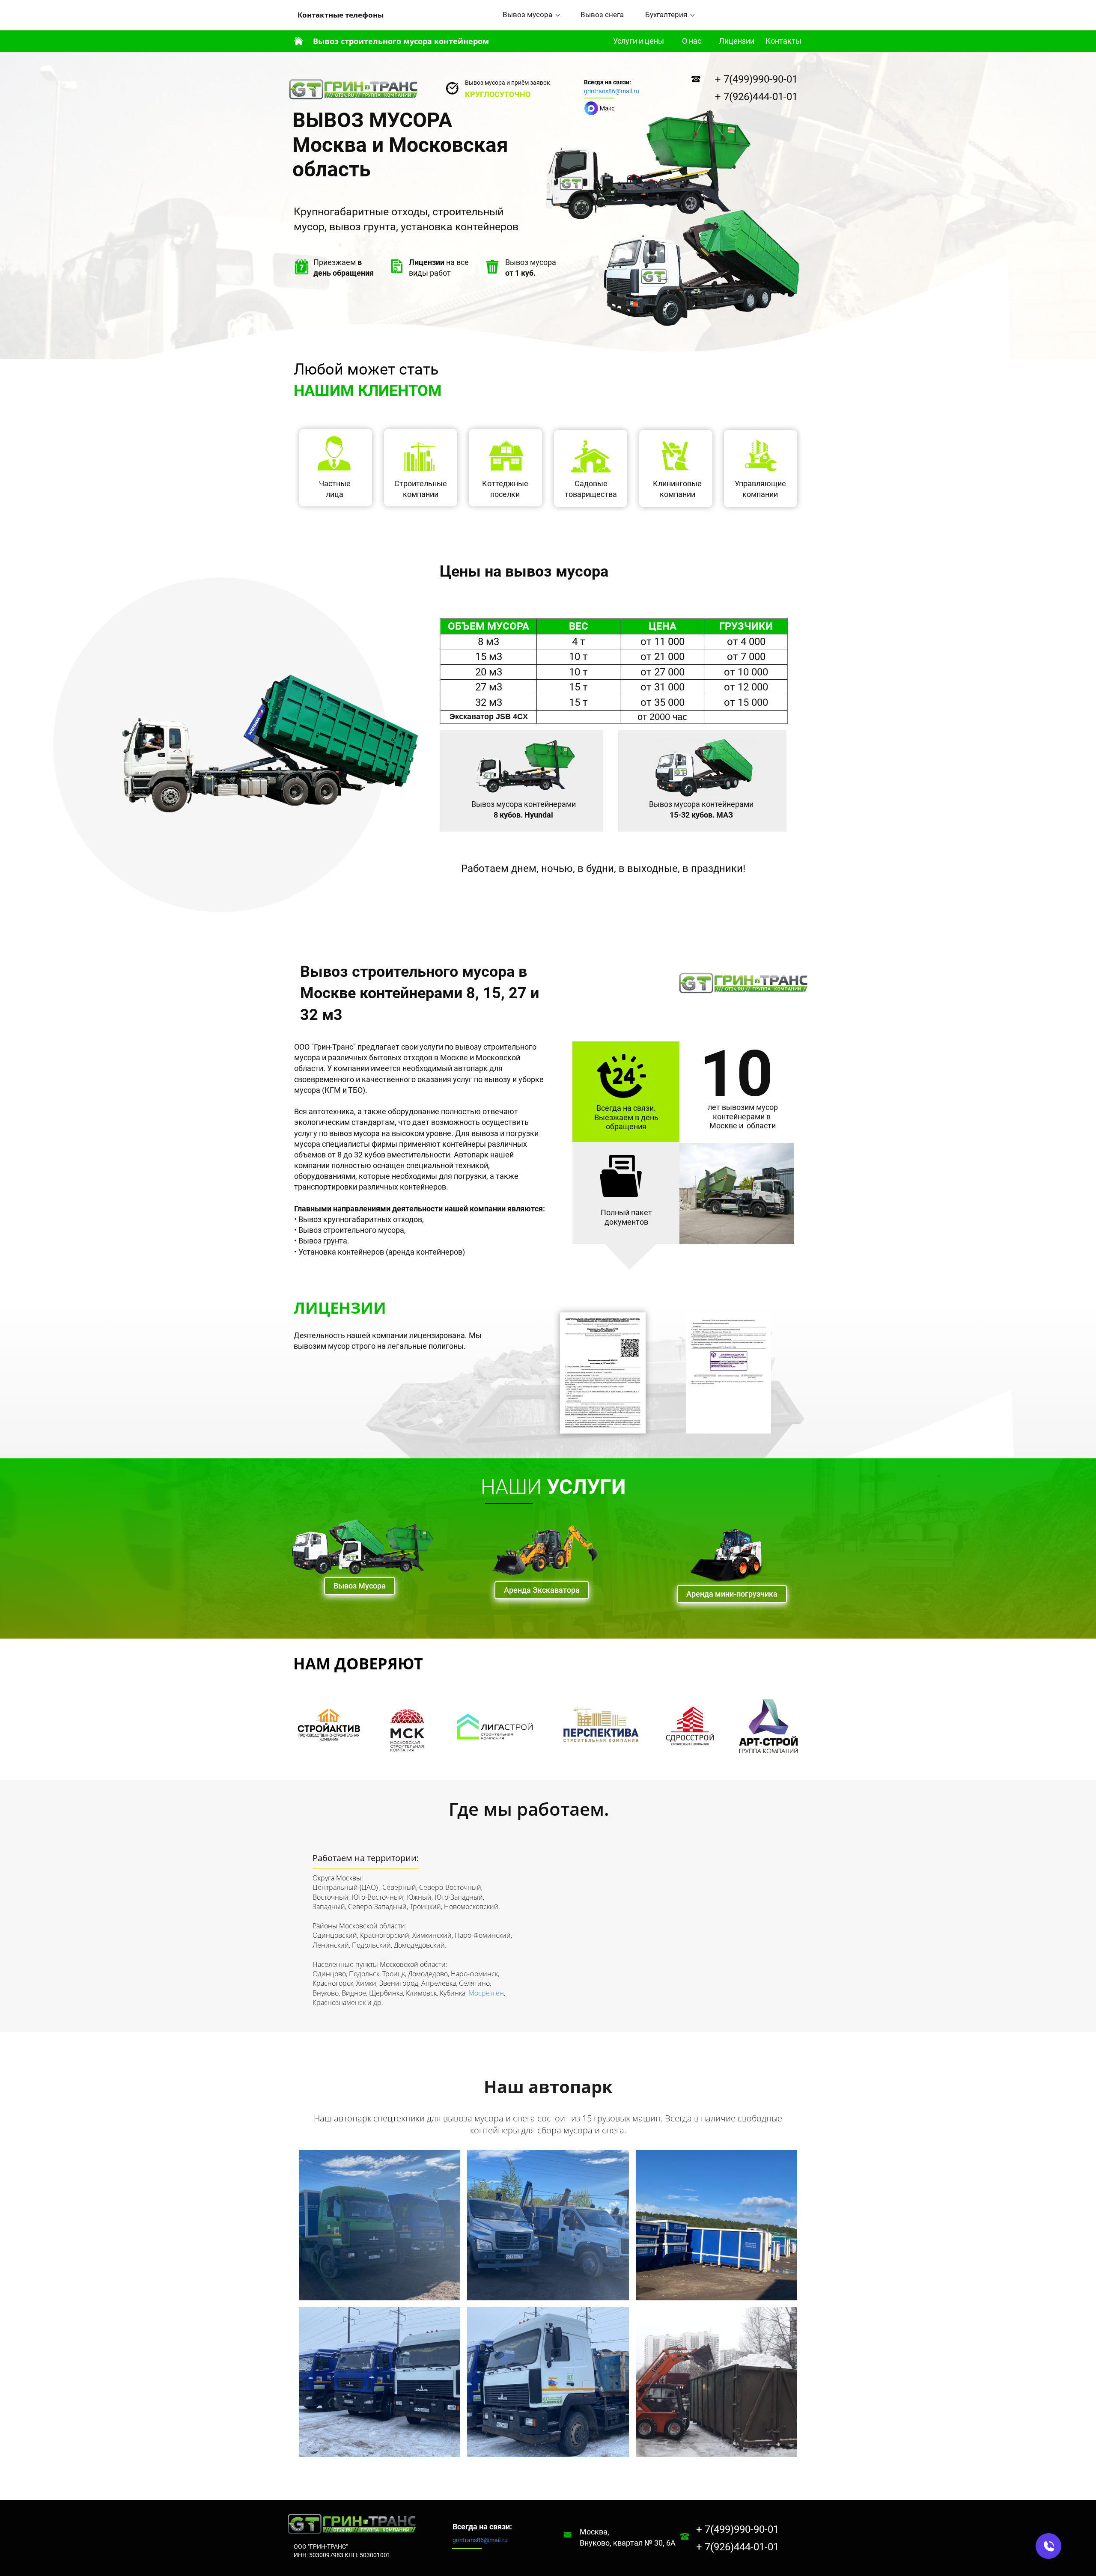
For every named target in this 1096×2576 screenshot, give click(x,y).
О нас (692, 41)
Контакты (783, 41)
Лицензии (737, 41)
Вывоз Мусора (360, 1586)
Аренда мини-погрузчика (732, 1594)
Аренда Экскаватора (542, 1590)
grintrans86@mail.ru (612, 91)
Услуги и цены (639, 41)
